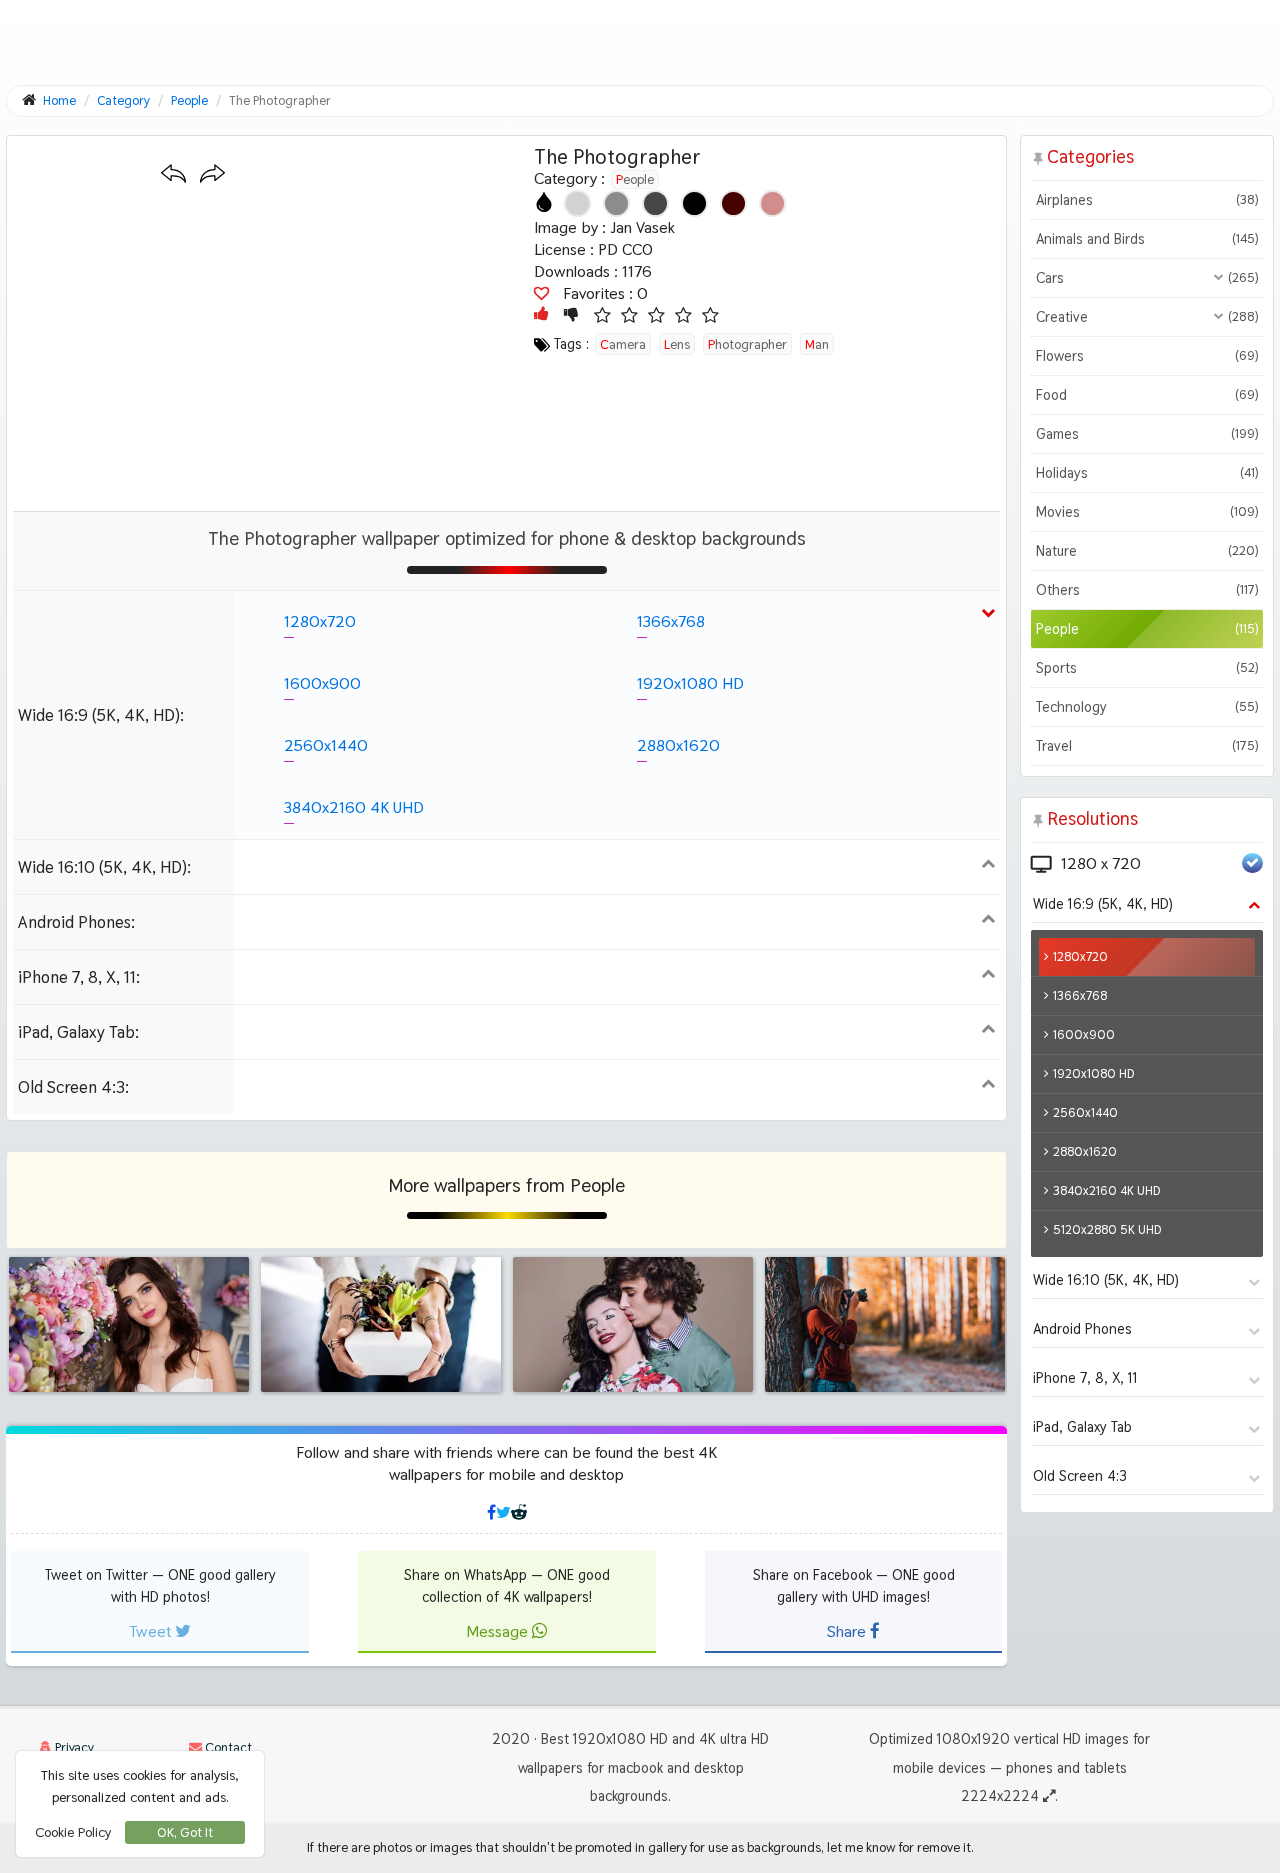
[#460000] (733, 203)
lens (677, 344)
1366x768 (671, 621)
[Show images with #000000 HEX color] (694, 203)
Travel (1146, 746)
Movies (1146, 512)
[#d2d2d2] (577, 203)
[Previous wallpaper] (173, 174)
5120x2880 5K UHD (1107, 1229)
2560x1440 (326, 745)
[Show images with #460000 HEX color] (733, 203)
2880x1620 (678, 745)
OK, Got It (185, 1832)
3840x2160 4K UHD (354, 807)
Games (1146, 434)
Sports (1146, 668)
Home (59, 100)
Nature (1146, 551)
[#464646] (655, 203)
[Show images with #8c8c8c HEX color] (616, 203)
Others (1146, 590)
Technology (1146, 707)
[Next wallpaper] (212, 174)
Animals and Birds (1146, 239)
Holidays (1146, 473)
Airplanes (1146, 200)
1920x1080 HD (690, 683)
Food (1146, 395)
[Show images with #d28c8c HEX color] (772, 203)
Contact (227, 1747)
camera (623, 344)
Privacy (73, 1747)
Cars (1146, 278)
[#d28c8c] (772, 203)
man (817, 344)
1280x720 (320, 621)
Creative (1146, 317)
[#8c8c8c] (616, 203)
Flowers (1146, 356)
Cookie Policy (73, 1832)
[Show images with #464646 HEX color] (655, 203)
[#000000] (694, 203)
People (635, 179)
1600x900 (322, 683)
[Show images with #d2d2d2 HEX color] (577, 203)
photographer (747, 344)
